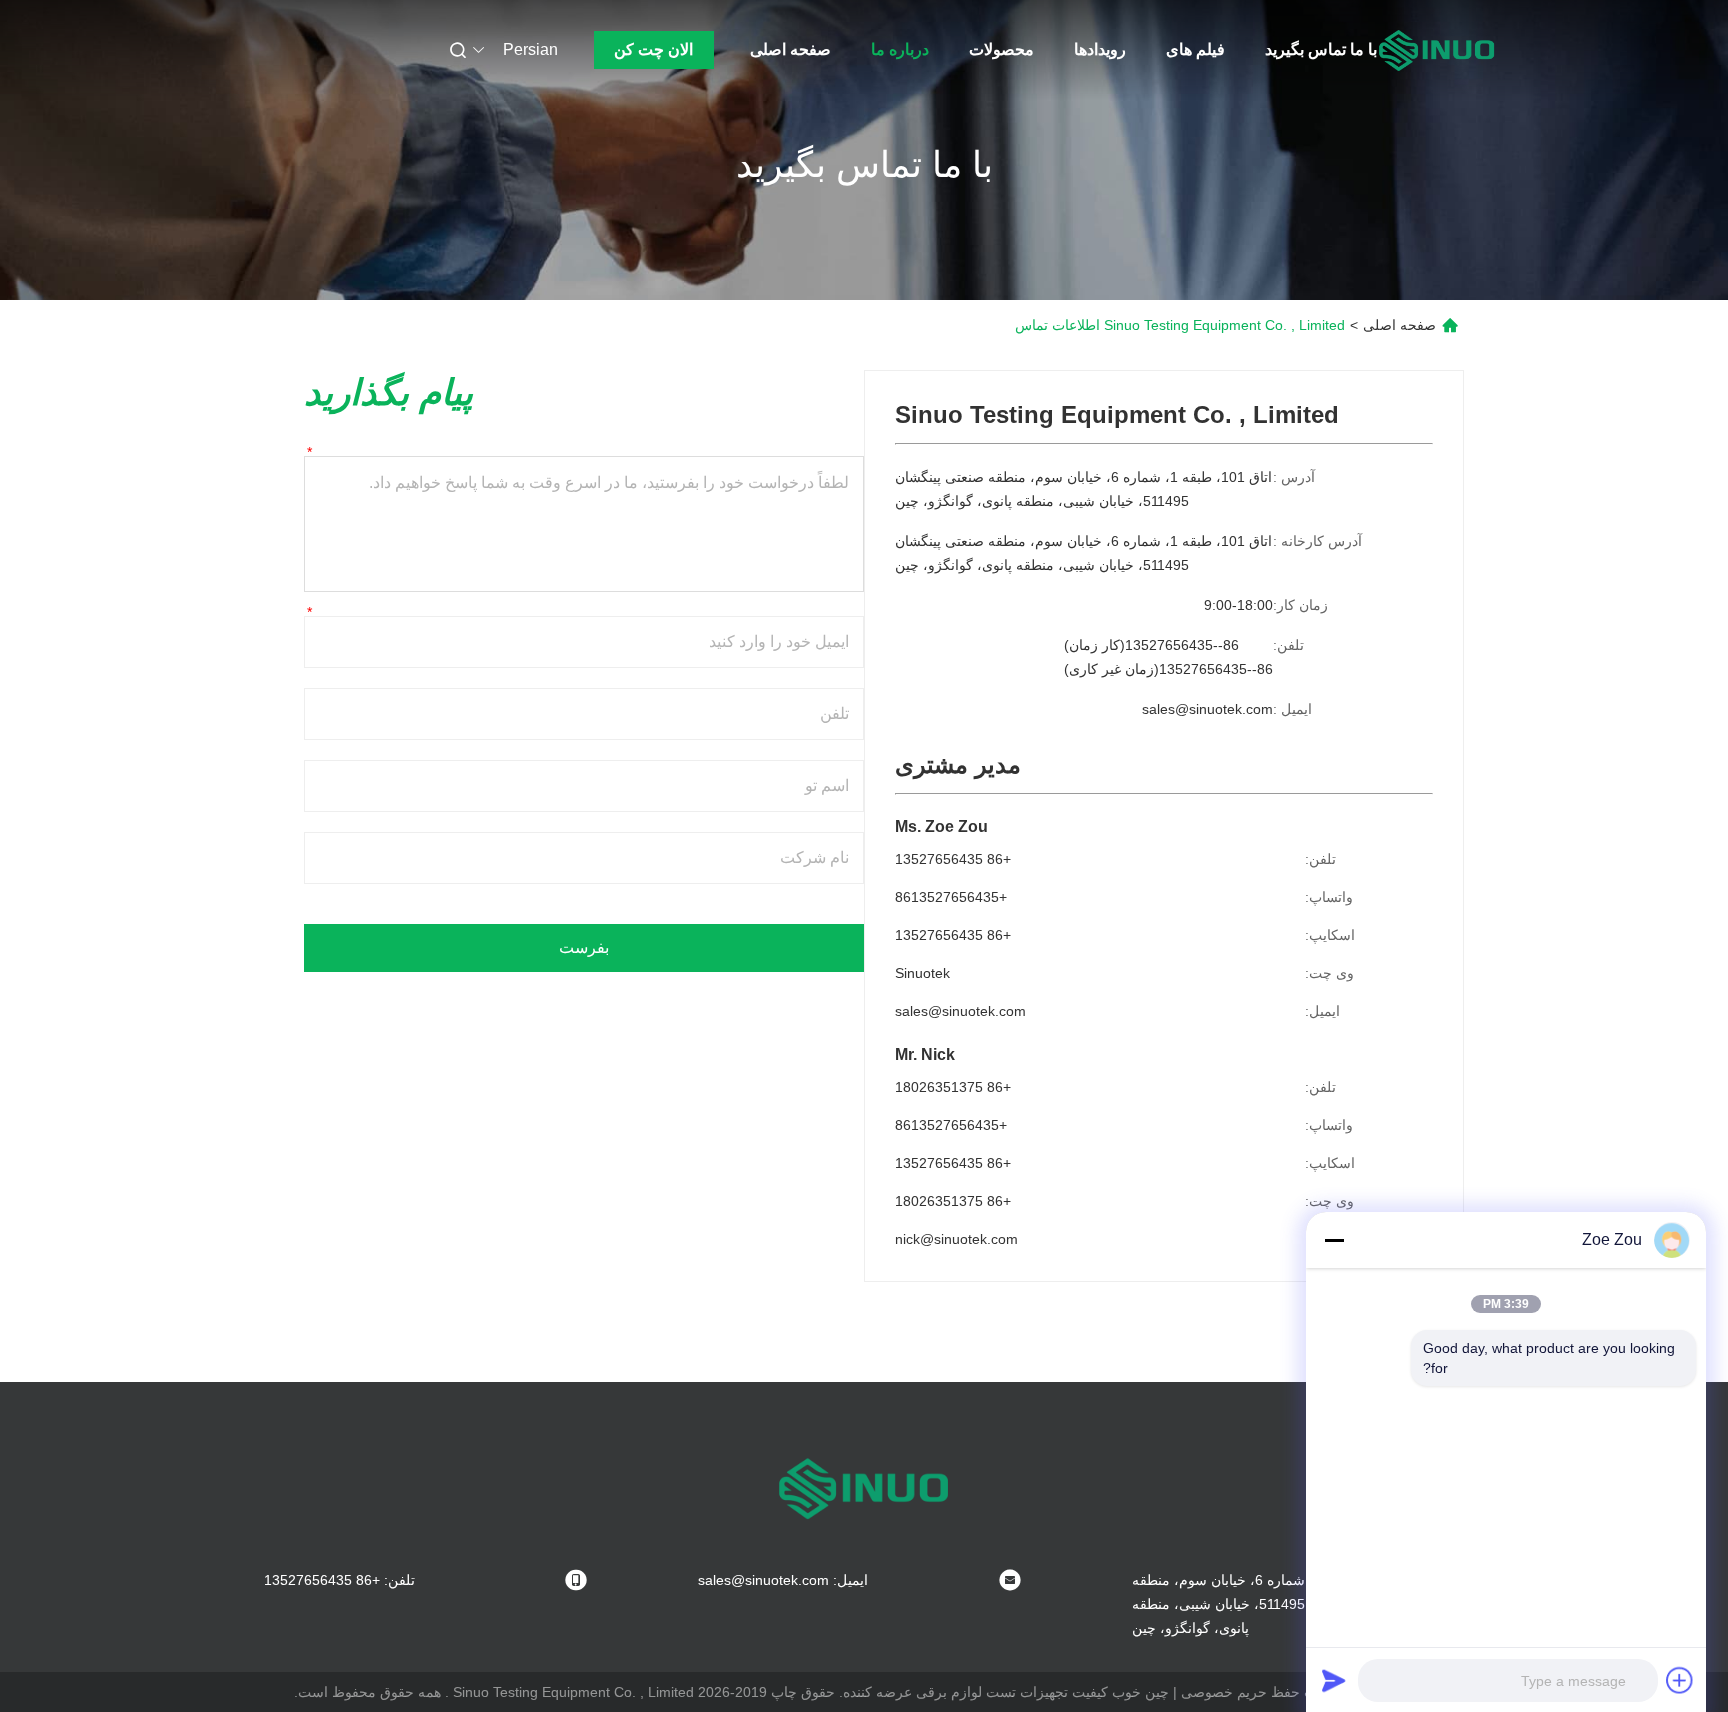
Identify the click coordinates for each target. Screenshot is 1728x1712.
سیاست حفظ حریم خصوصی (1265, 1692)
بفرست (584, 947)
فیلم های (1195, 49)
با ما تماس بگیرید (1321, 49)
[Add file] (1680, 1680)
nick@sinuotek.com (956, 1239)
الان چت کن (653, 49)
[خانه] (1437, 50)
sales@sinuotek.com (1207, 709)
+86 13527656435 (953, 859)
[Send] (1334, 1680)
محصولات (1001, 49)
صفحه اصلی (790, 49)
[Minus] (1334, 1240)
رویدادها (1100, 49)
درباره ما (900, 49)
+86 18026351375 (953, 1087)
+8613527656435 (951, 897)
